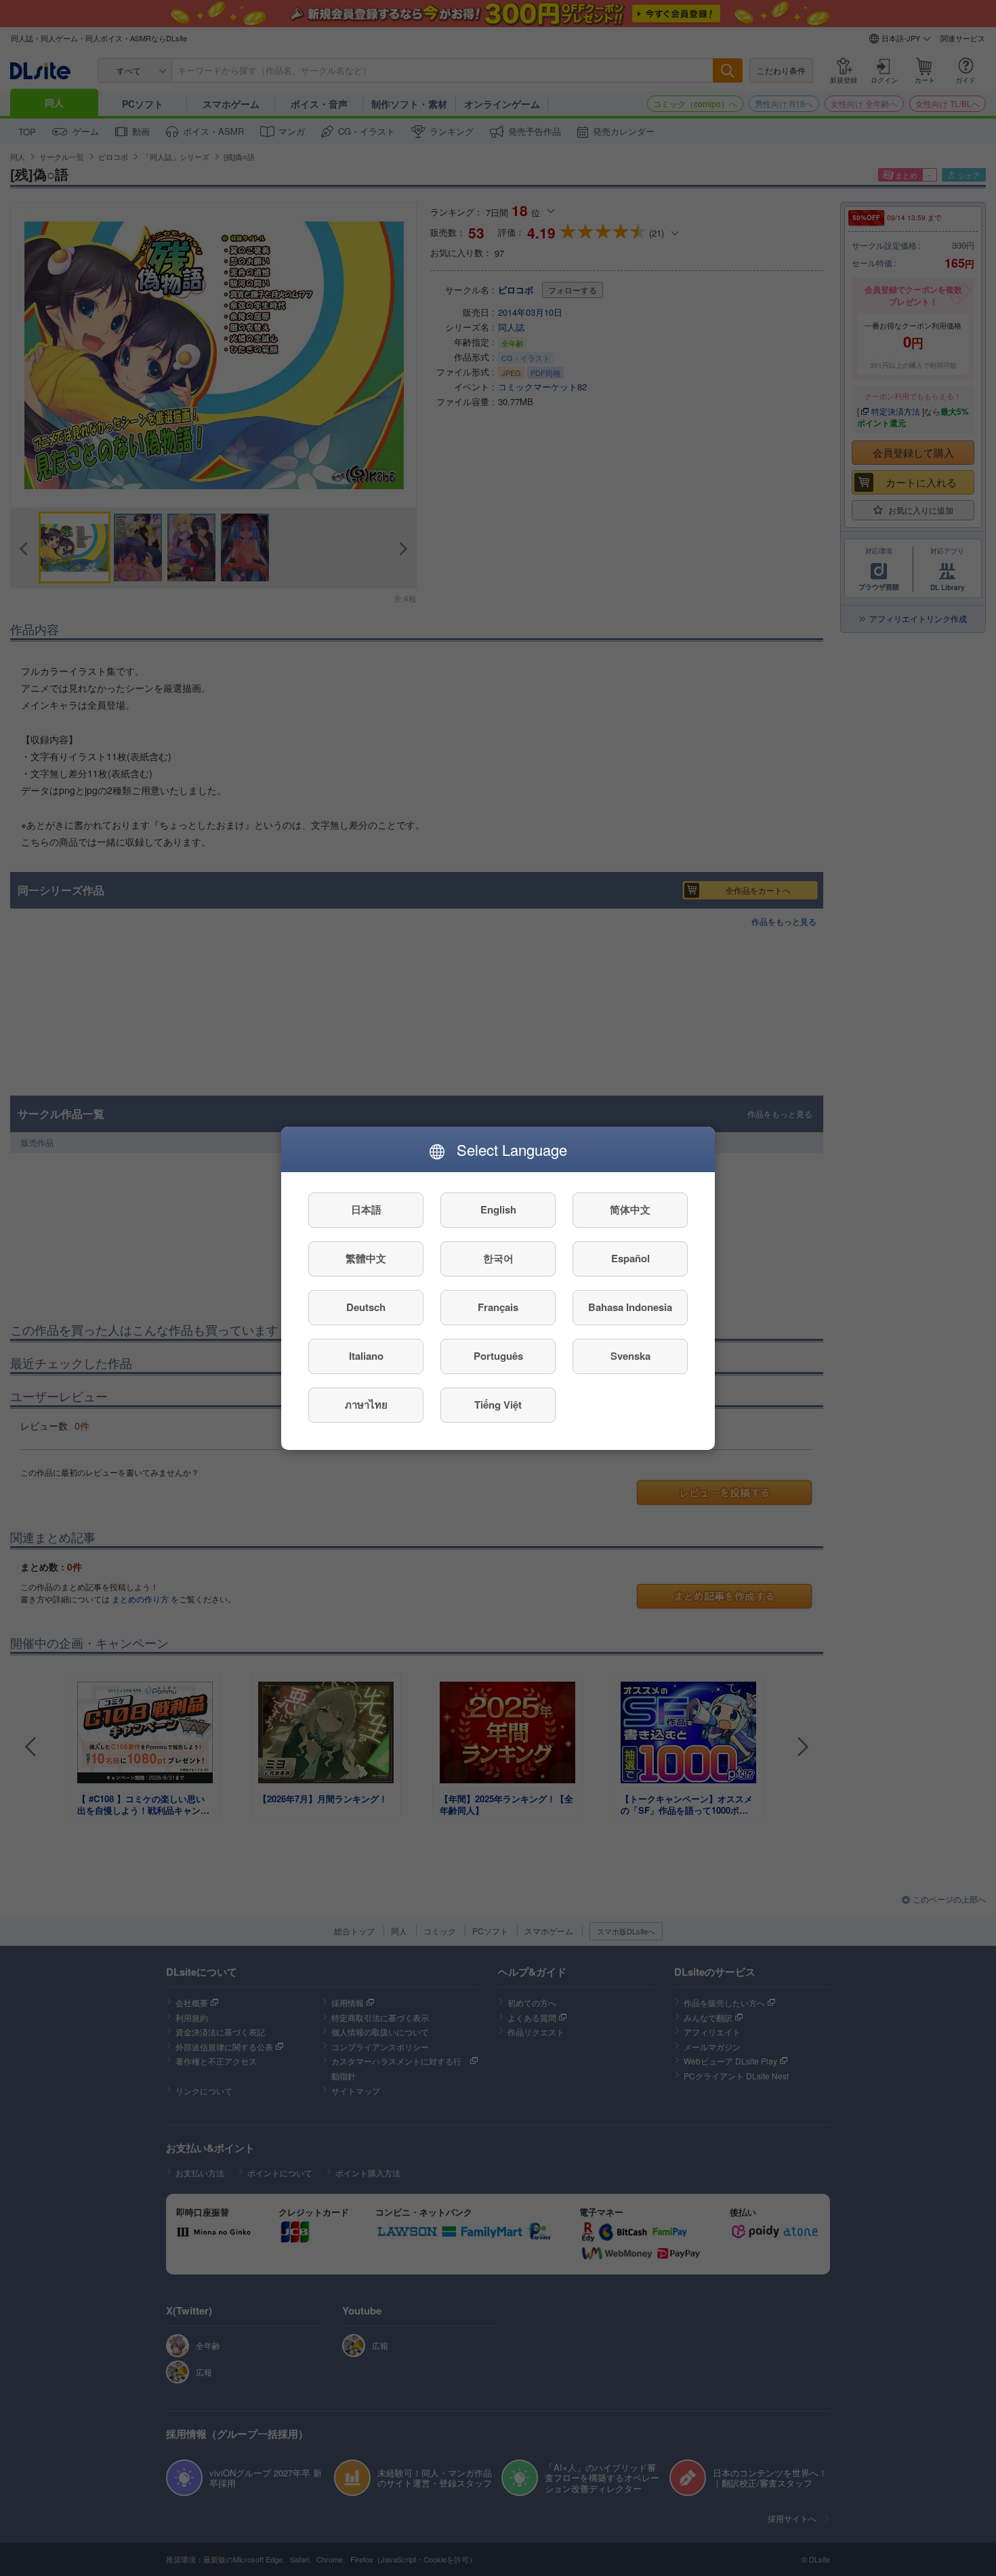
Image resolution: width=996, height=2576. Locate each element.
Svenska (630, 1356)
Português (498, 1356)
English (498, 1209)
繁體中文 (366, 1258)
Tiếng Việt (498, 1405)
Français (498, 1307)
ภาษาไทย (366, 1405)
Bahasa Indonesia (630, 1307)
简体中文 (630, 1209)
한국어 (498, 1258)
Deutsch (366, 1307)
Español (630, 1258)
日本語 (366, 1209)
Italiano (366, 1356)
